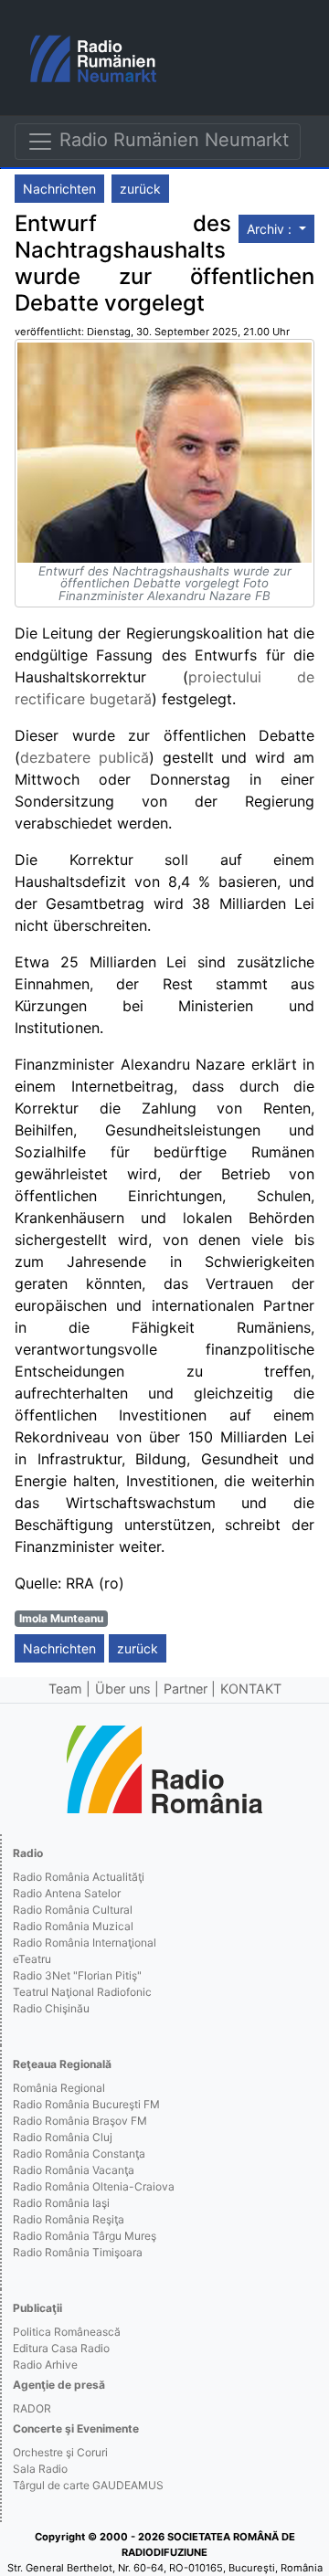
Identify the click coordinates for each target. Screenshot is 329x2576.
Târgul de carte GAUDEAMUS (88, 2485)
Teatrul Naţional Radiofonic (82, 1992)
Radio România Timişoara (78, 2252)
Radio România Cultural (73, 1910)
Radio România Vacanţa (74, 2170)
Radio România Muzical (73, 1926)
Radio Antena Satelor (67, 1893)
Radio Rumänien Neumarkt (171, 140)
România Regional (59, 2088)
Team (65, 1689)
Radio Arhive (45, 2365)
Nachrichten (59, 189)
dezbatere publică (85, 757)
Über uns (123, 1689)
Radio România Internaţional (85, 1943)
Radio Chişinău (51, 2008)
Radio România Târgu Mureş (85, 2236)
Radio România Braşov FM (80, 2121)
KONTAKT (251, 1689)
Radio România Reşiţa (69, 2219)
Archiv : (271, 229)
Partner (186, 1689)
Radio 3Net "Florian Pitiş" (77, 1975)
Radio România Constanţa (79, 2154)
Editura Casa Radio (61, 2348)
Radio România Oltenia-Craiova (94, 2186)
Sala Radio (40, 2469)
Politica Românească (67, 2332)
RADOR (32, 2408)
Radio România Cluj (63, 2137)
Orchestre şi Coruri (60, 2452)
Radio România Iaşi (61, 2203)
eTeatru (32, 1959)
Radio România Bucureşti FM (86, 2104)
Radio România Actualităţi (79, 1877)
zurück (140, 189)
